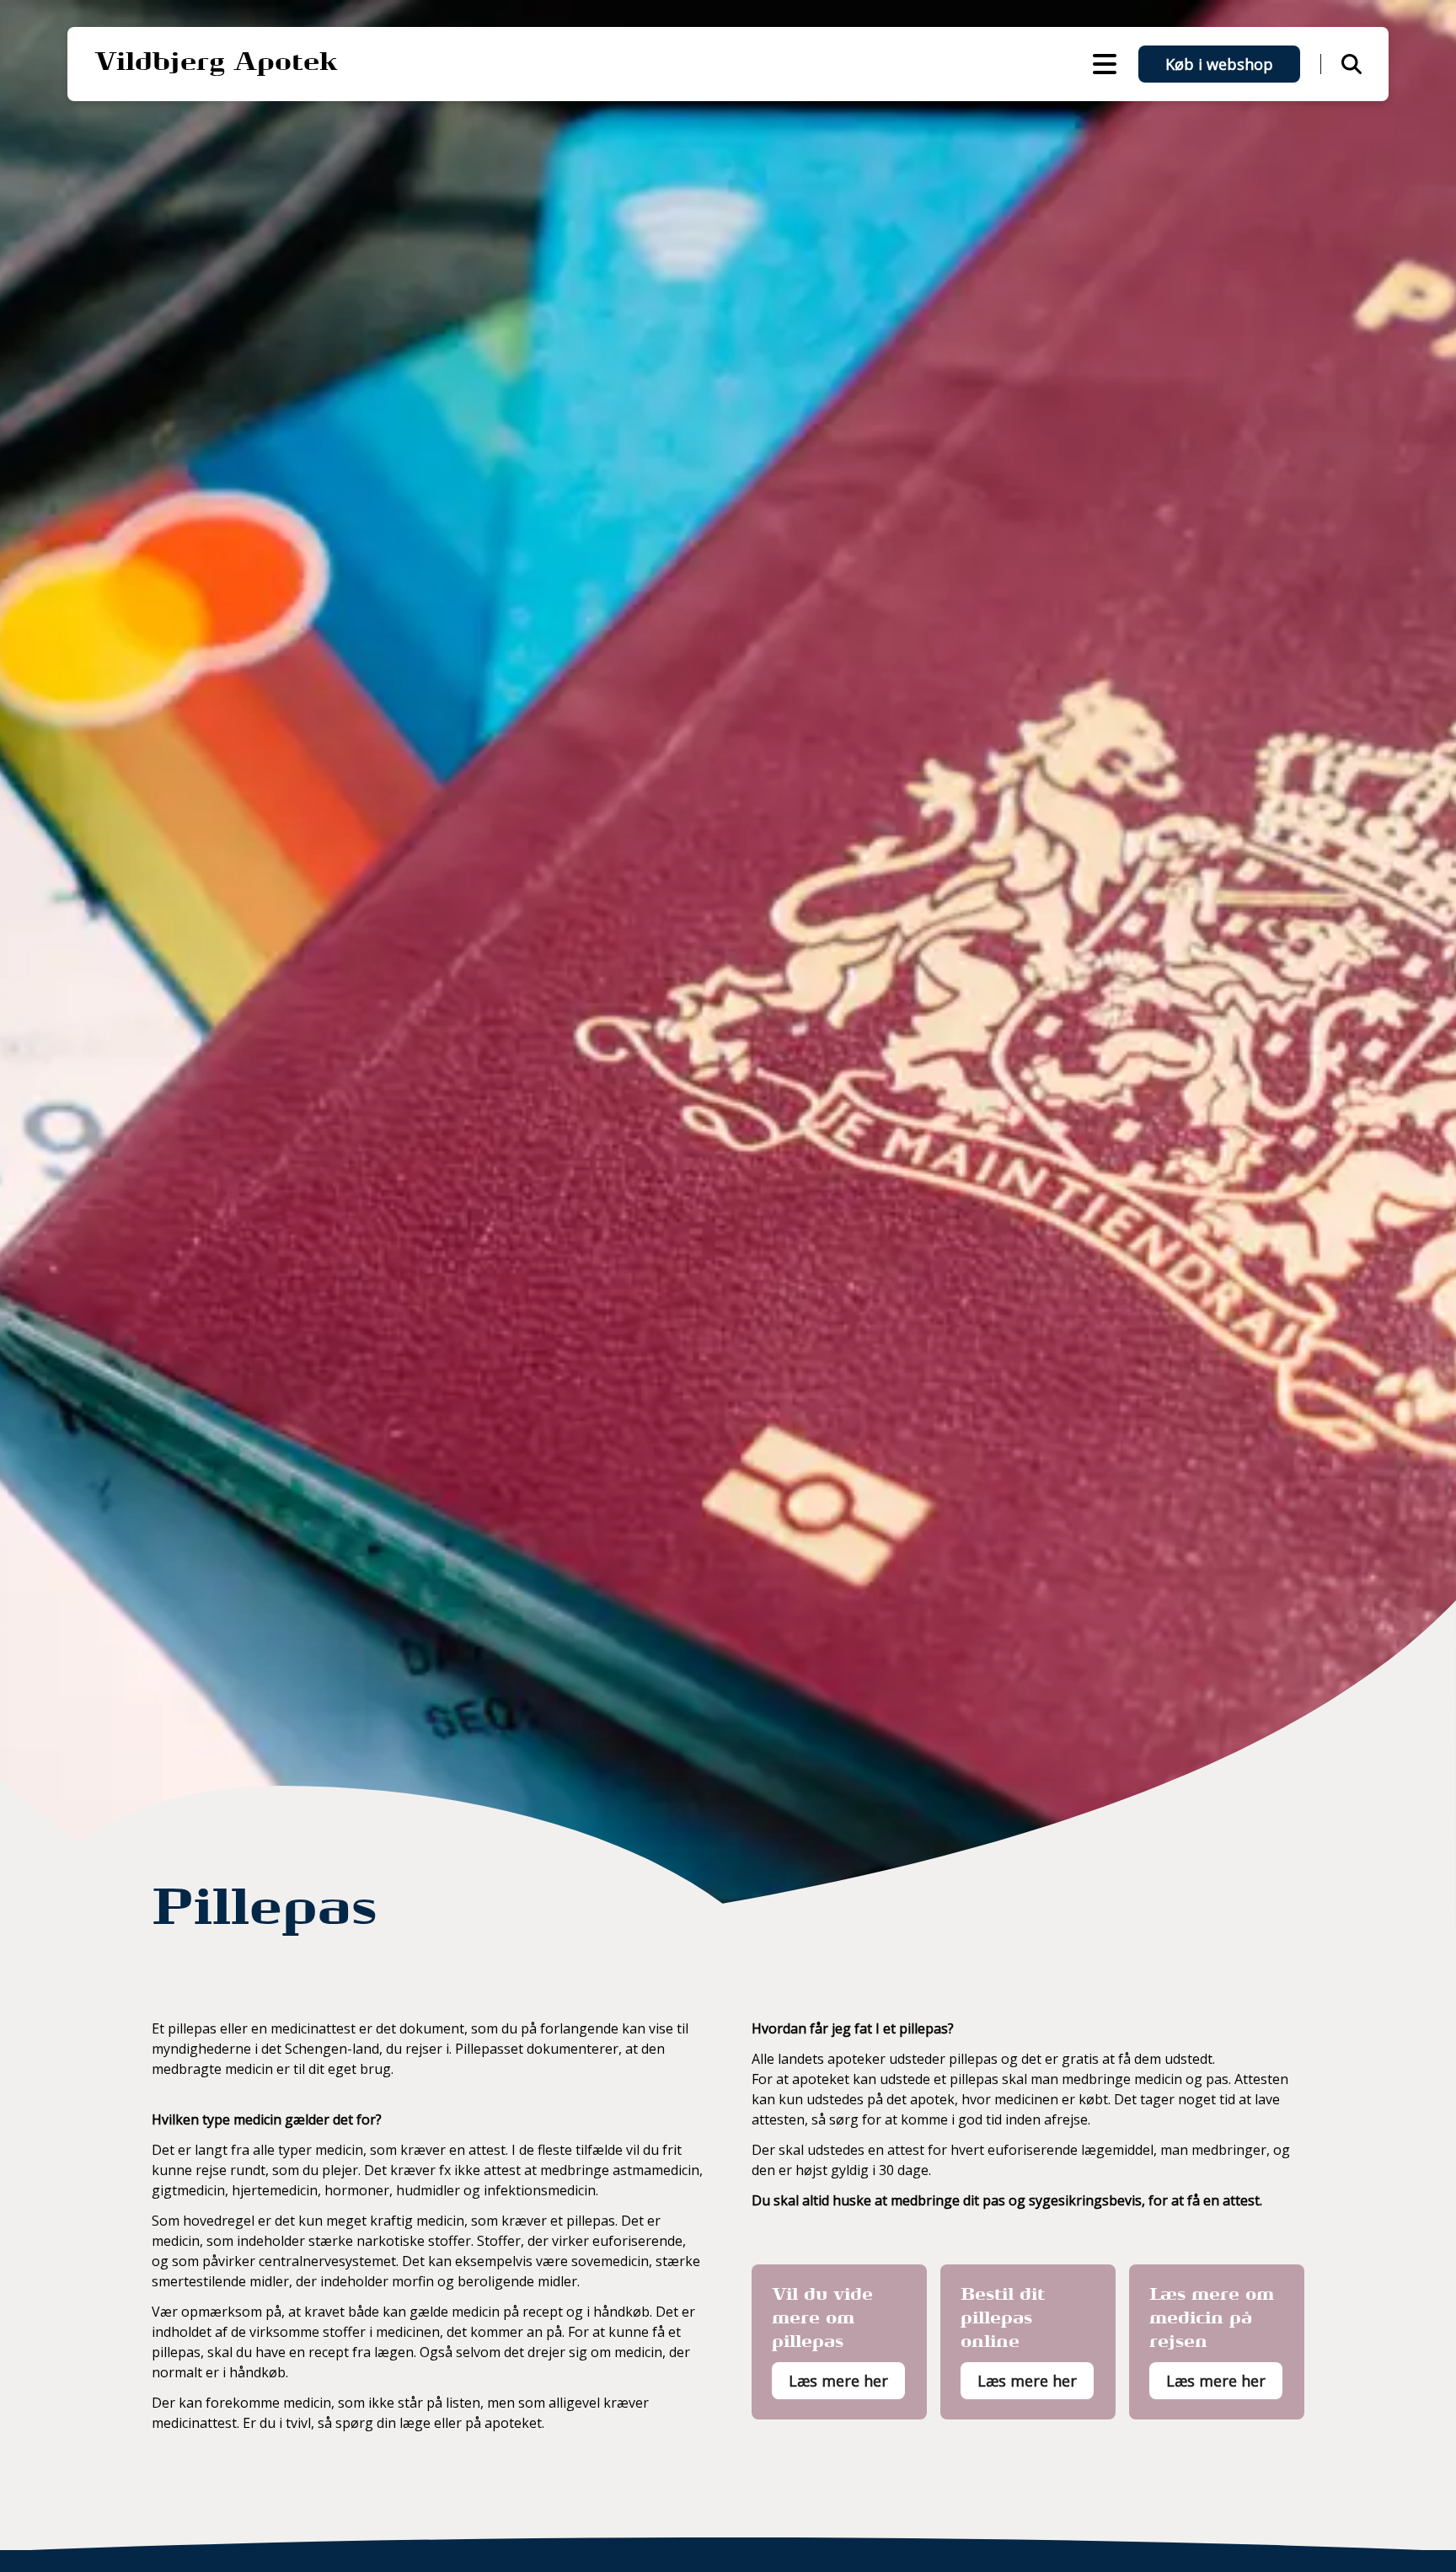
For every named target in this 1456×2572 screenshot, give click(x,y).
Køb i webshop (1219, 64)
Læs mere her (838, 2381)
